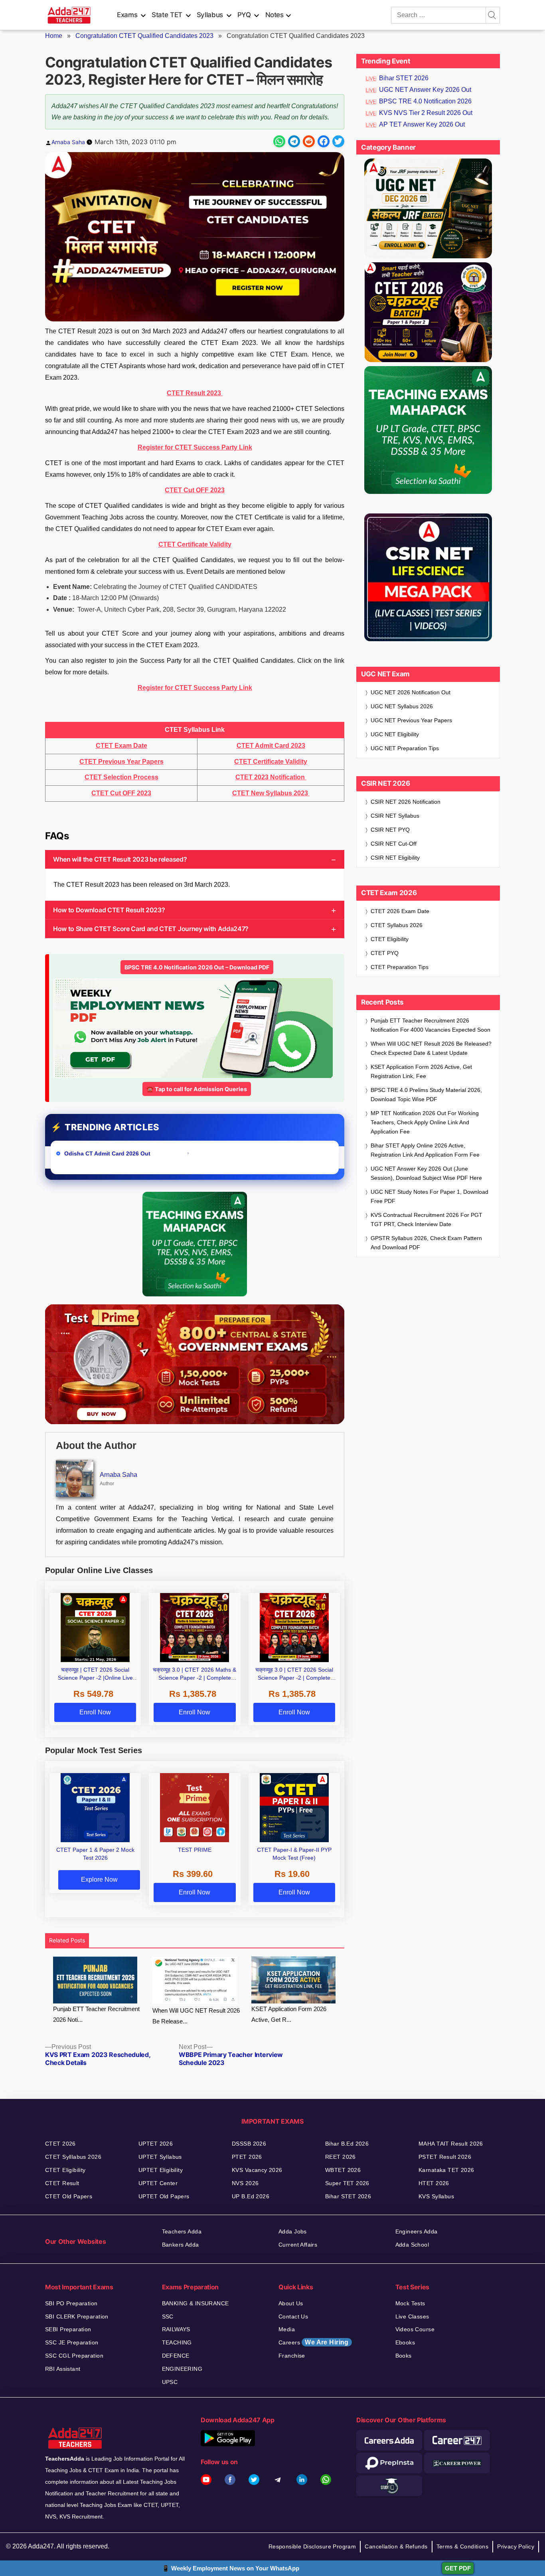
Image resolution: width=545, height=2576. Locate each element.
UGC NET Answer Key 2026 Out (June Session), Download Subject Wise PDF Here (426, 1173)
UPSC (170, 2382)
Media (287, 2329)
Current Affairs (298, 2245)
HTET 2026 (434, 2183)
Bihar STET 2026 (404, 78)
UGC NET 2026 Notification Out (411, 692)
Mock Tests (410, 2303)
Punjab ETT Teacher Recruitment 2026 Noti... (96, 2014)
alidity (222, 544)
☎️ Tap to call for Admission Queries (197, 1089)
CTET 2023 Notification (271, 777)
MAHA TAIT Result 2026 (451, 2144)
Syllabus (210, 15)
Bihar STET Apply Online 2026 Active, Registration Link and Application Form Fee (425, 1150)
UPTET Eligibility (161, 2170)
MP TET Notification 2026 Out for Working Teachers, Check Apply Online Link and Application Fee (425, 1122)
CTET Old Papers (69, 2196)
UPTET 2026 (156, 2144)
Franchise (292, 2356)
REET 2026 (341, 2157)
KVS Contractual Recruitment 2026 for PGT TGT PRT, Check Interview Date (427, 1220)
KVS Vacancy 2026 (257, 2170)
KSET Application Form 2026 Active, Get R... (289, 2014)
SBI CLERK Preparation (77, 2316)
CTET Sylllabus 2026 (73, 2157)
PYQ (244, 15)
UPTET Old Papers (164, 2196)
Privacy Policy (516, 2546)
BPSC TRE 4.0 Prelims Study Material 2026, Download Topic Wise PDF (426, 1095)
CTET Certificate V (186, 544)
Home (54, 36)
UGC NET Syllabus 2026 (402, 706)
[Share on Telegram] (294, 141)
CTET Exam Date (121, 746)
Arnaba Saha (68, 142)
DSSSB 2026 (249, 2144)
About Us (291, 2303)
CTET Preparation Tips (400, 967)
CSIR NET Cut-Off (394, 844)
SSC (168, 2316)
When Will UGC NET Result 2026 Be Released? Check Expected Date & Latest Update (431, 1048)
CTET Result (62, 2183)
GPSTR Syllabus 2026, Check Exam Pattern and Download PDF (426, 1243)
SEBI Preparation (68, 2329)
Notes (274, 15)
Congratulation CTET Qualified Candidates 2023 (144, 36)
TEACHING (177, 2342)
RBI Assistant (63, 2369)
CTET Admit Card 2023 (271, 746)
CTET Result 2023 (195, 393)
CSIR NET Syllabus (395, 816)
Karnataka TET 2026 (446, 2170)
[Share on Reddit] (309, 141)
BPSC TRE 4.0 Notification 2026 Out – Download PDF (197, 967)
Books (404, 2356)
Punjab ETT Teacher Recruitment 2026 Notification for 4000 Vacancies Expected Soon (430, 1025)
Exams (127, 15)
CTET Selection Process (121, 777)
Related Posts (67, 1940)
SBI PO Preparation (71, 2303)
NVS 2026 (245, 2183)
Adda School (412, 2245)
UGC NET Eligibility (395, 734)
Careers (314, 2342)
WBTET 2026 (343, 2170)
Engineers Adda (417, 2231)
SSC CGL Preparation (74, 2356)
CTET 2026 (60, 2144)
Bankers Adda (181, 2245)
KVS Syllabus (436, 2196)
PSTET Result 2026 (445, 2157)
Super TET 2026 (347, 2183)
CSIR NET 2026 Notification (406, 802)
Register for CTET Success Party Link (195, 447)
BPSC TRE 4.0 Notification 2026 (425, 101)
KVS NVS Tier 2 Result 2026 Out (426, 113)
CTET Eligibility (390, 939)
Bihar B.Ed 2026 (347, 2144)
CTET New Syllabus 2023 (271, 793)
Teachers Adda (182, 2231)
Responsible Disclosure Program (312, 2546)
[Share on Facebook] (324, 141)
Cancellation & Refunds (396, 2546)
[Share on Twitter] (338, 141)
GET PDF (458, 2568)
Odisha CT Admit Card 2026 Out (108, 1153)
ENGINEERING (182, 2369)
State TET (167, 15)
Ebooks (405, 2342)
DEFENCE (176, 2356)
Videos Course (415, 2329)
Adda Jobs (293, 2231)
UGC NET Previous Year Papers (411, 720)
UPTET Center (158, 2183)
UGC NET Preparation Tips (405, 748)
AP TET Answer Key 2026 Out (422, 124)
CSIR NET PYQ (390, 830)
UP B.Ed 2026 (251, 2196)
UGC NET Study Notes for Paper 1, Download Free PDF (429, 1196)
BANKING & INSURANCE (195, 2303)
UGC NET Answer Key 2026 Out (425, 90)
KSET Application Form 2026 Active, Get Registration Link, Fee (421, 1071)
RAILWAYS (176, 2329)
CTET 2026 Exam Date (400, 911)
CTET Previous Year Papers (121, 762)
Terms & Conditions (463, 2546)
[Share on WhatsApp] (279, 141)
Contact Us (293, 2316)
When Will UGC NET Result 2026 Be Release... (196, 2016)
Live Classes (412, 2316)
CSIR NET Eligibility (395, 858)
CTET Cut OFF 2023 (195, 490)
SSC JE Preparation (72, 2342)
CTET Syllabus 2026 (397, 925)
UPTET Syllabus (160, 2157)
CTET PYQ (385, 953)
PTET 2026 (247, 2157)
